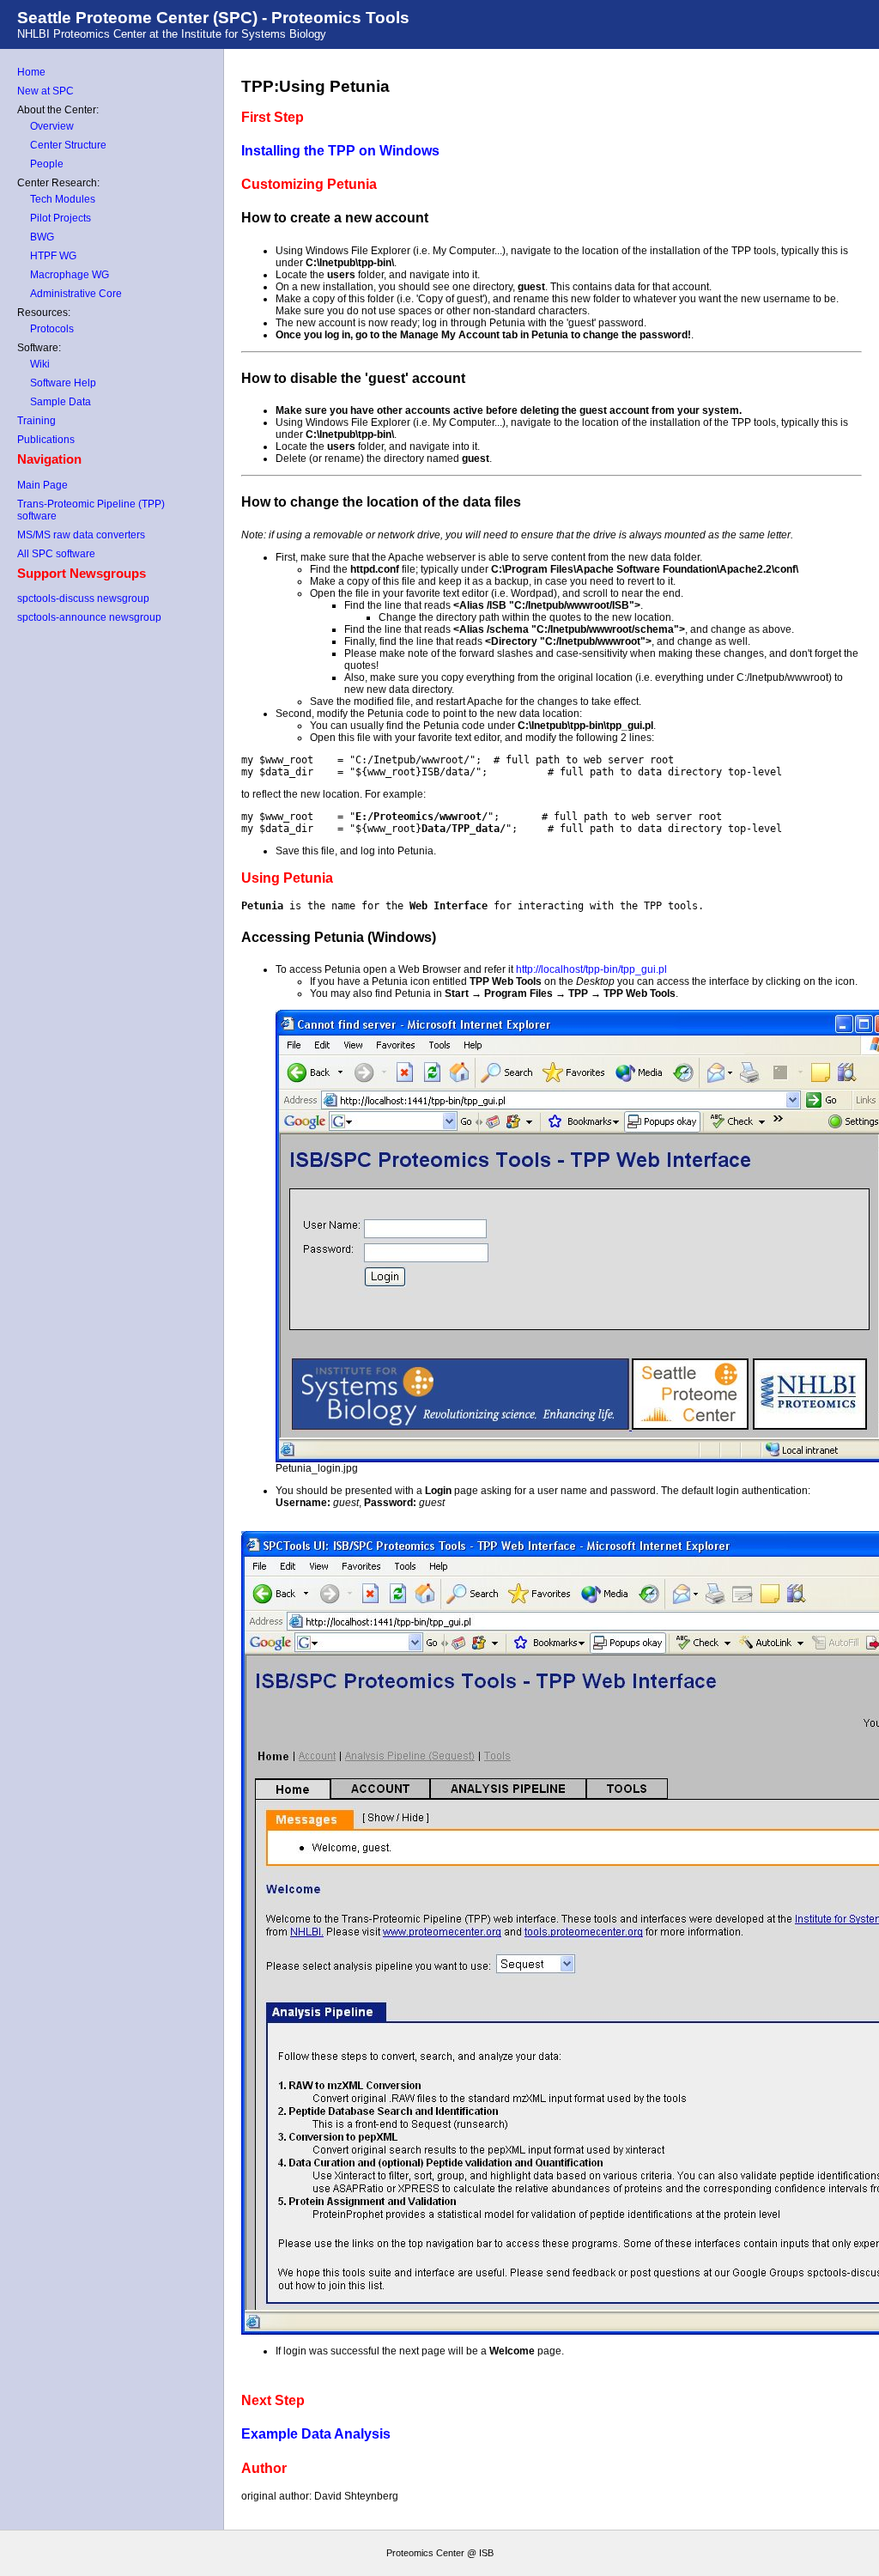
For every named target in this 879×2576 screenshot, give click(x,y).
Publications (46, 440)
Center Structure (68, 145)
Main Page (42, 485)
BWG (42, 237)
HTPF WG (53, 256)
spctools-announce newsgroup (89, 617)
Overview (52, 126)
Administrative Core (76, 294)
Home (31, 72)
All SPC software (56, 554)
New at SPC (45, 91)
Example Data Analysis (316, 2434)
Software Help (63, 383)
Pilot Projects (61, 218)
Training (36, 421)
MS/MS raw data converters (81, 535)
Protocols (52, 329)
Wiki (40, 364)
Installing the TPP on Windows (340, 151)
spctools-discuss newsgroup (83, 598)
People (47, 164)
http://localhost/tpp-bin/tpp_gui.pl (591, 969)
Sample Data (61, 402)
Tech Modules (63, 199)
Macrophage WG (70, 275)
